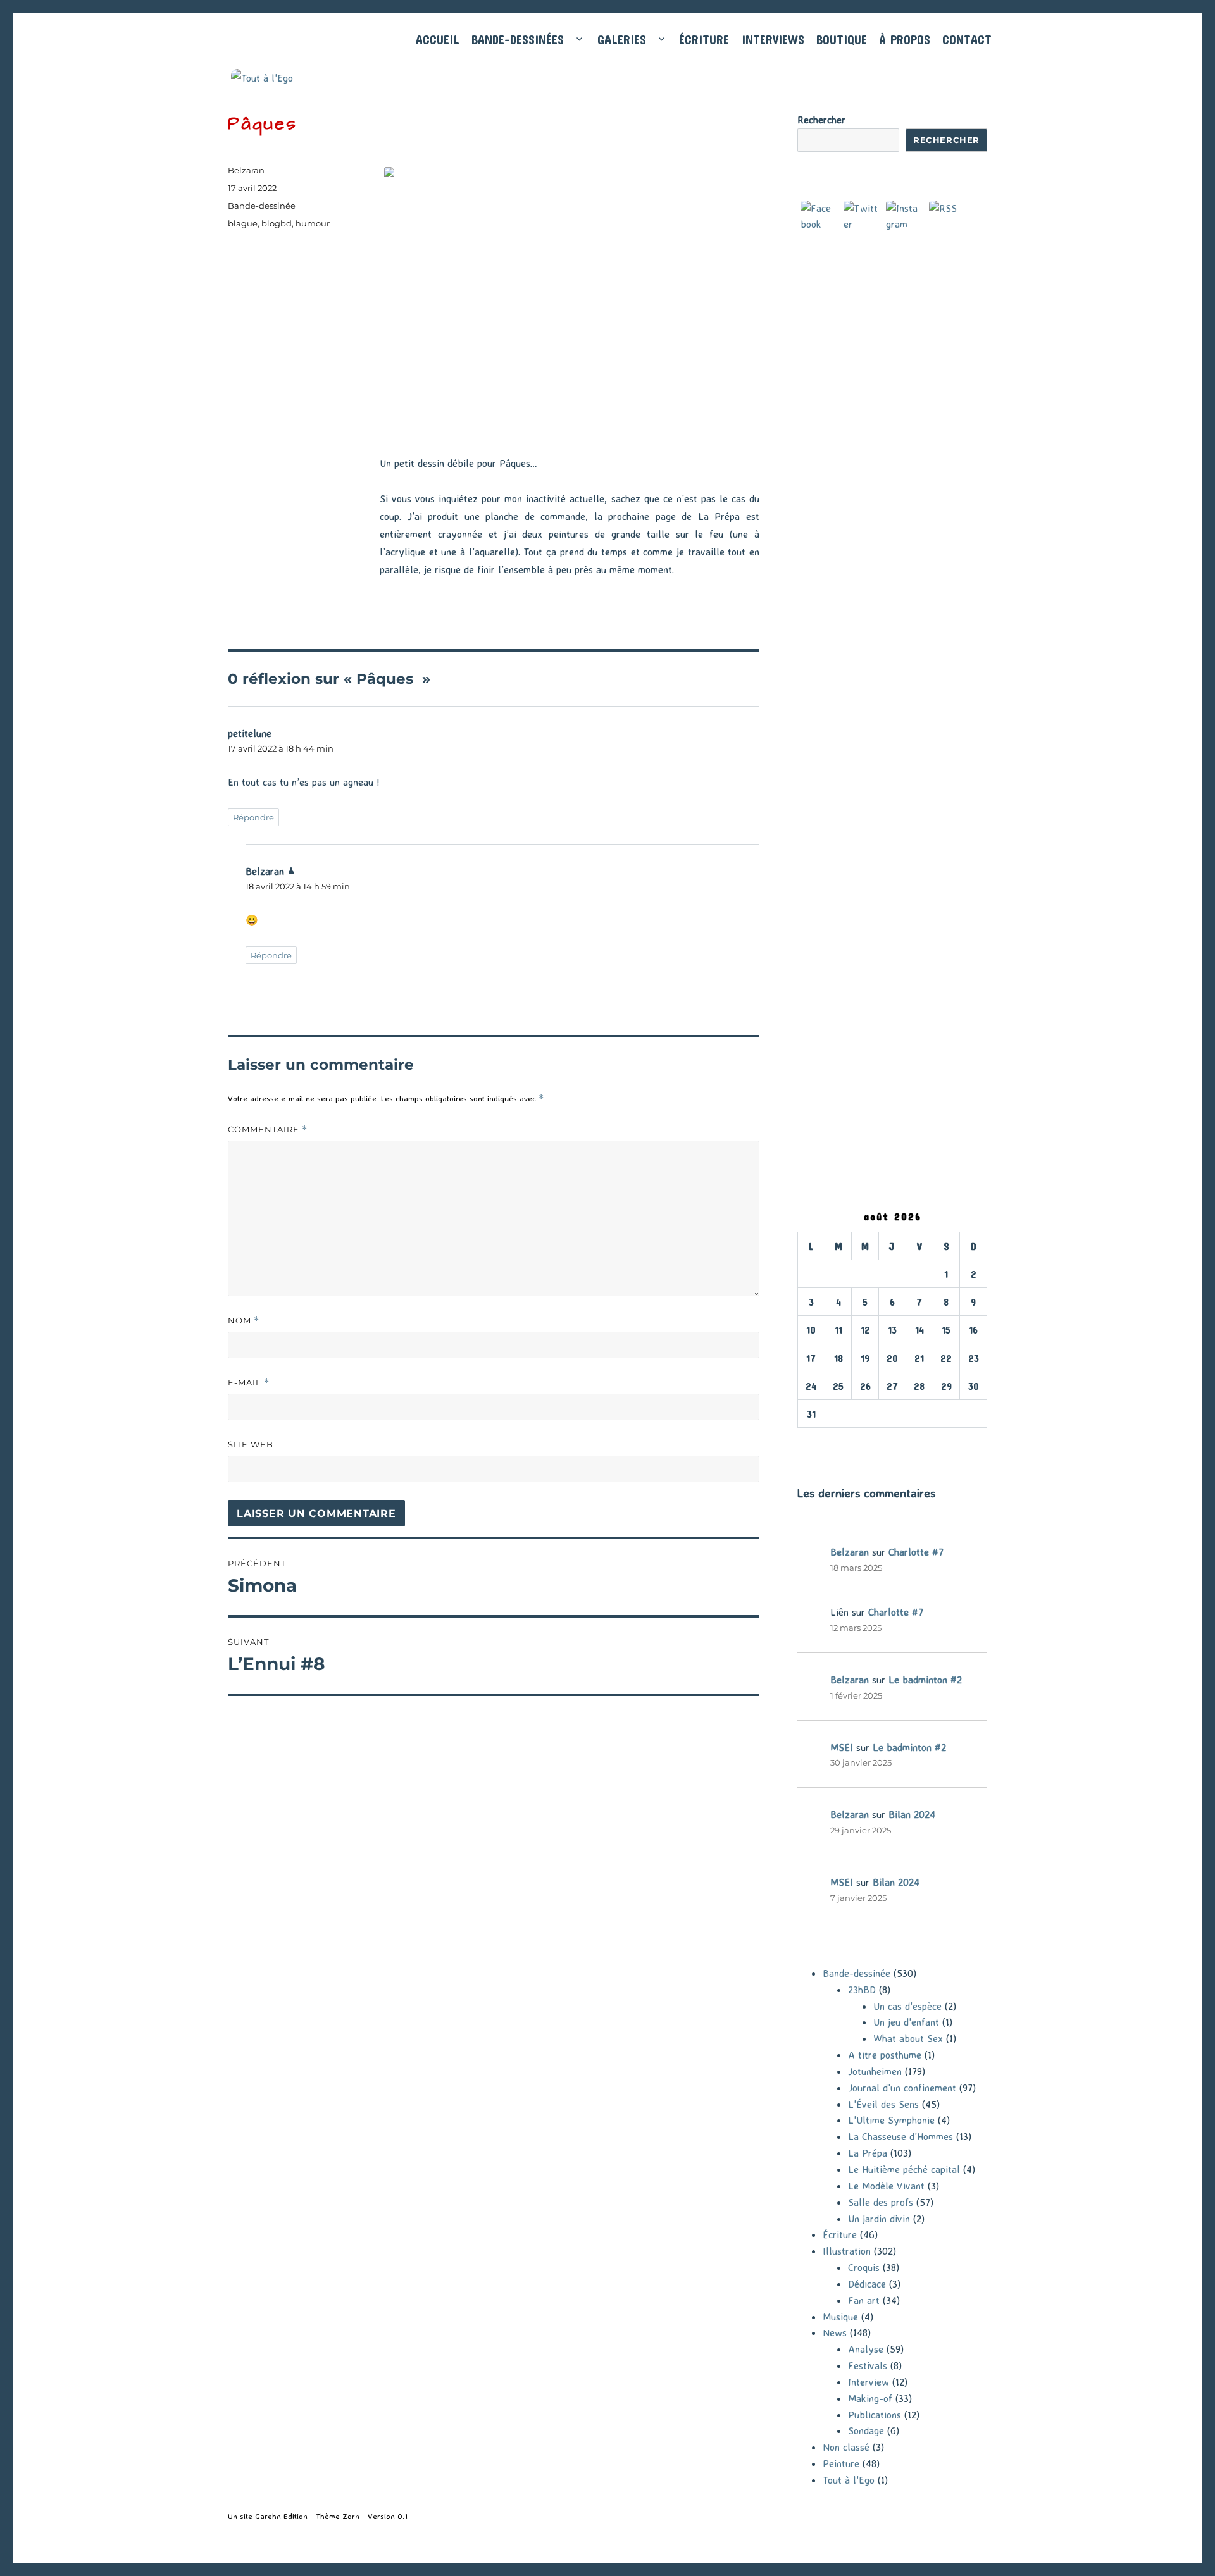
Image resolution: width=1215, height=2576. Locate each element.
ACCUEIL (438, 40)
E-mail (249, 1383)
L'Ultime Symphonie (891, 2120)
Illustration (847, 2251)
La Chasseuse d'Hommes (900, 2136)
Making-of (870, 2398)
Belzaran (246, 170)
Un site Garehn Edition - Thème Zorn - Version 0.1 (318, 2516)
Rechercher (821, 120)
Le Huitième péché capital (904, 2169)
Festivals (868, 2365)
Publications (875, 2415)
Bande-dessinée (262, 206)
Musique (840, 2317)
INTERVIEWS (773, 40)
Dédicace (867, 2284)
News (835, 2332)
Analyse (866, 2349)
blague (243, 223)
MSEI (842, 1747)
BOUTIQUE (842, 40)
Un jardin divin (879, 2219)
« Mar (810, 1435)
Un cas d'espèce (907, 2006)
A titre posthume (885, 2055)
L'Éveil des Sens (883, 2104)
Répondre (253, 817)
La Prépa (868, 2153)
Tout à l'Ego (849, 2480)
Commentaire (268, 1130)
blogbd (277, 223)
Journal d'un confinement (902, 2088)
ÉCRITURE (704, 40)
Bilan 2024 (912, 1814)
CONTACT (967, 40)
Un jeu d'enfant (906, 2022)
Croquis (864, 2267)
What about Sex (908, 2038)
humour (313, 223)
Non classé (846, 2447)
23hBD (862, 1990)
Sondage (866, 2430)
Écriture (840, 2234)
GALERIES (622, 40)
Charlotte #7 (916, 1552)
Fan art (864, 2300)
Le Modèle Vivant (886, 2186)
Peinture (841, 2463)
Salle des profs (881, 2202)
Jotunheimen (875, 2071)
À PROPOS (905, 40)
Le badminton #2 (925, 1680)
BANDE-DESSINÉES (518, 40)
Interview (869, 2382)
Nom (244, 1321)
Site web (251, 1444)
